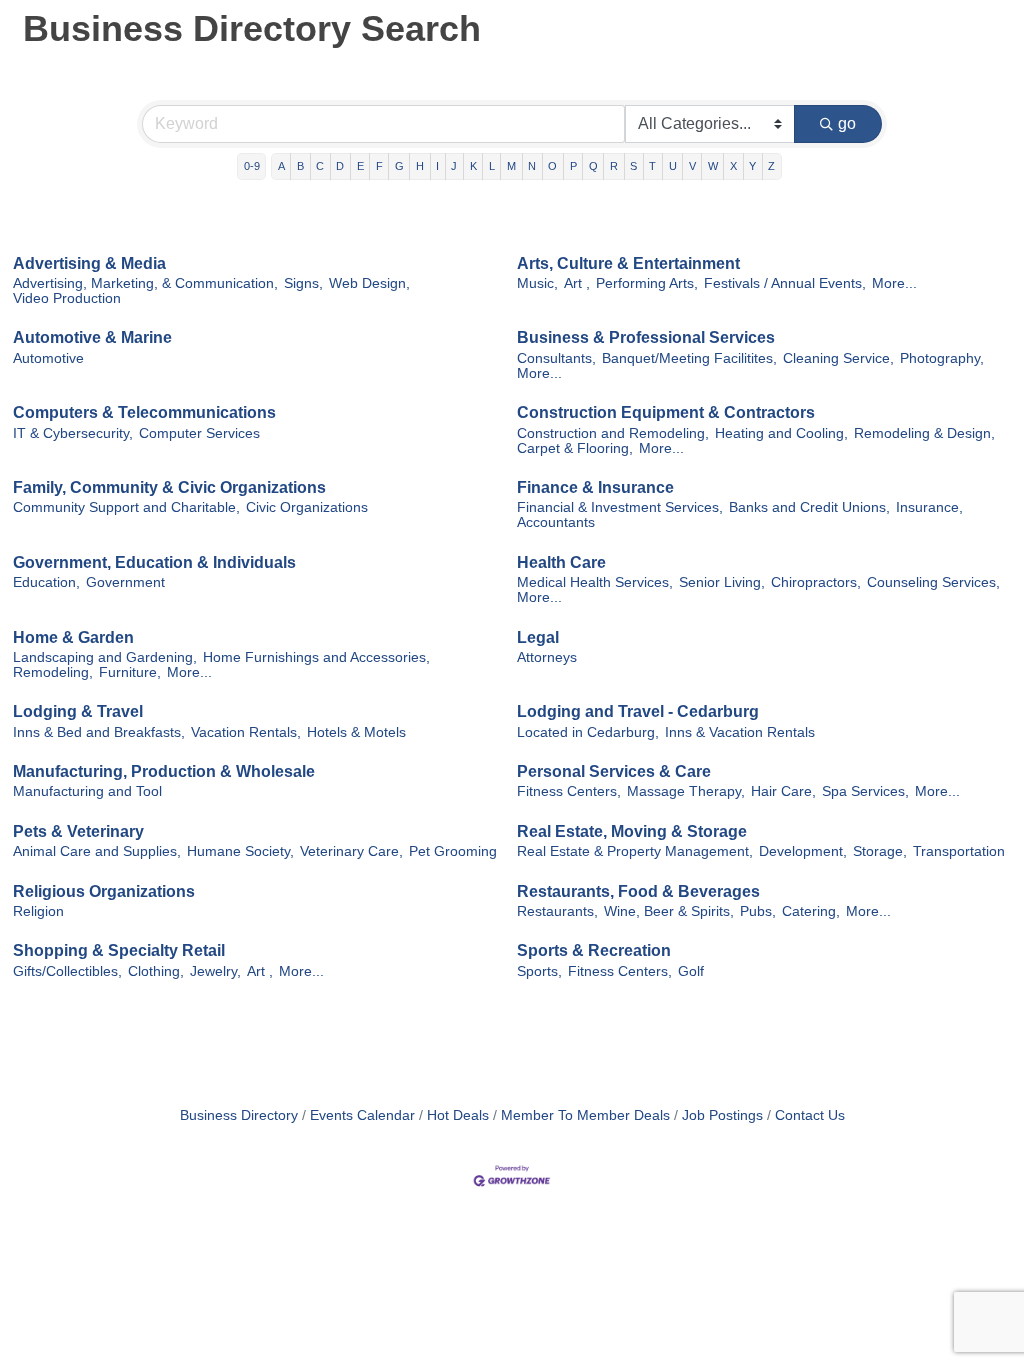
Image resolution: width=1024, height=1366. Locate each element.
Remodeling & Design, (924, 433)
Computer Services (199, 433)
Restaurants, (557, 911)
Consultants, (556, 358)
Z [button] (771, 166)
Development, (803, 851)
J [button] (454, 166)
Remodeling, (53, 672)
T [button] (652, 166)
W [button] (713, 166)
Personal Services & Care (614, 771)
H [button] (420, 166)
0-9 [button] (252, 166)
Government (125, 582)
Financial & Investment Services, (620, 507)
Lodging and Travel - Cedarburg (638, 711)
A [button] (281, 166)
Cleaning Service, (838, 358)
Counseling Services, (933, 582)
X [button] (733, 166)
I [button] (437, 166)
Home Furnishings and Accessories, (316, 657)
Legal (538, 637)
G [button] (399, 166)
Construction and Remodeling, (613, 433)
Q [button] (593, 166)
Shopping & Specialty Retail (119, 950)
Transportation (959, 851)
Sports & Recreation (594, 950)
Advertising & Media (89, 263)
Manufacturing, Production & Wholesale (164, 771)
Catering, (811, 911)
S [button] (633, 166)
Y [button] (752, 166)
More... (894, 283)
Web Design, (369, 283)
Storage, (880, 851)
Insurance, (929, 507)
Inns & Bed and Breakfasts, (99, 732)
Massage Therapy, (686, 791)
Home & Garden (73, 637)
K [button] (473, 166)
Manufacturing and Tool (87, 791)
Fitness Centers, (569, 791)
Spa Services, (865, 791)
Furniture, (130, 672)
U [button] (673, 166)
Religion (38, 911)
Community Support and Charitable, (126, 507)
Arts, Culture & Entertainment (628, 263)
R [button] (614, 166)
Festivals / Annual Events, (785, 283)
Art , (577, 283)
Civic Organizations (307, 507)
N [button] (532, 166)
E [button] (360, 166)
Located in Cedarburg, (588, 732)
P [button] (573, 166)
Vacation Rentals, (246, 732)
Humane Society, (240, 851)
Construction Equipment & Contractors (666, 412)
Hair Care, (783, 791)
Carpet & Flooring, (575, 448)
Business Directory (239, 1115)
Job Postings (722, 1115)
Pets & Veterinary (78, 831)
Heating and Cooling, (781, 433)
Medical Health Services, (595, 582)
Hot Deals (458, 1115)
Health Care (561, 562)
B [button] (300, 166)
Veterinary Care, (351, 851)
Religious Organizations (104, 891)
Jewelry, (215, 971)
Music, (537, 283)
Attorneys (547, 657)
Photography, (942, 358)
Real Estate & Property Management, (635, 851)
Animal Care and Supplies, (97, 851)
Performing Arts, (647, 283)
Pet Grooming (453, 851)
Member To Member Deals (585, 1115)
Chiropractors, (816, 582)
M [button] (511, 166)
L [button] (492, 166)
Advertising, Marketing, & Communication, (145, 283)
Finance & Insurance (595, 487)
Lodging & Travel (78, 711)
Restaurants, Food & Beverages (638, 891)
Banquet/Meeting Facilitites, (689, 358)
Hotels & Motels (356, 732)
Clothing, (156, 971)
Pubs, (758, 911)
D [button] (340, 166)
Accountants (556, 522)
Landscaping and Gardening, (105, 657)
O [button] (552, 166)
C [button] (320, 166)
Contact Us (810, 1115)
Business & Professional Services (646, 337)
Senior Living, (722, 582)
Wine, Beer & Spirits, (669, 911)
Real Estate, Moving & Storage (632, 831)
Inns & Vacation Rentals (740, 732)
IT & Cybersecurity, (73, 433)
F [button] (379, 166)
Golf (691, 971)
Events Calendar (362, 1115)
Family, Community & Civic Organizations (169, 487)
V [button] (692, 166)
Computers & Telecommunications (144, 412)
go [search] (847, 123)
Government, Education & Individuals (154, 562)
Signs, (303, 283)
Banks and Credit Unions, (809, 507)
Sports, (539, 971)
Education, (46, 582)
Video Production (67, 298)
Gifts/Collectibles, (67, 971)
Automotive (48, 358)
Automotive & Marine (92, 337)
